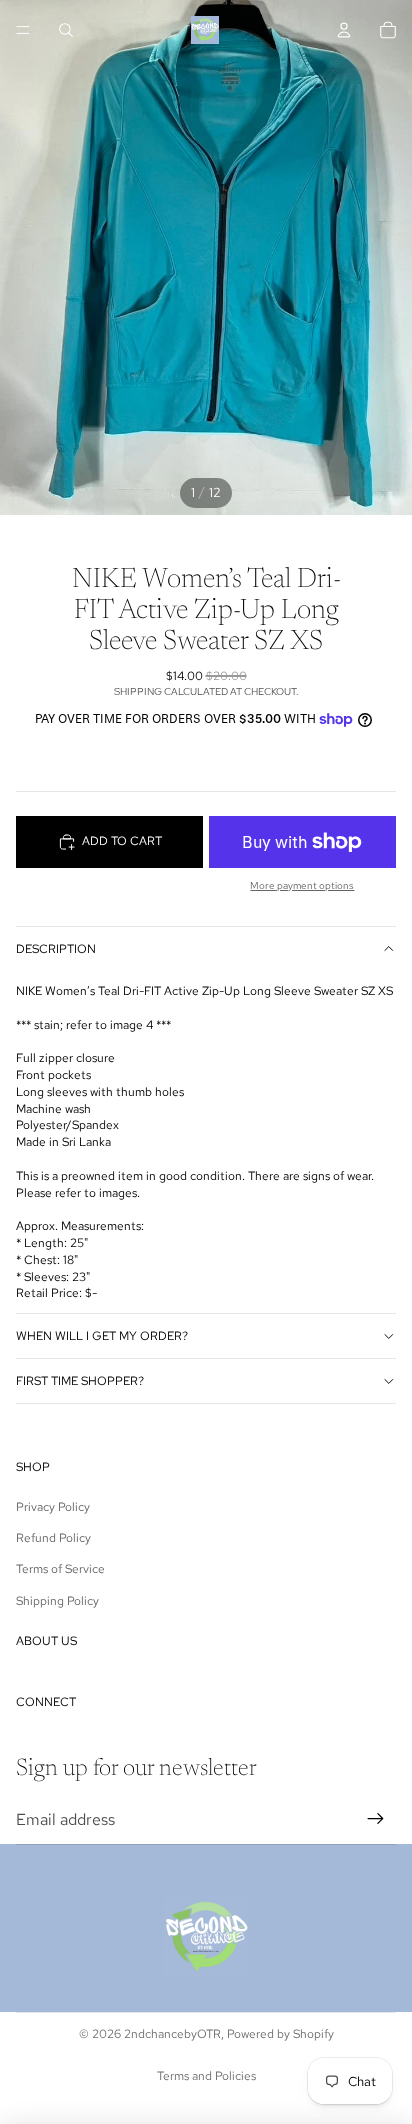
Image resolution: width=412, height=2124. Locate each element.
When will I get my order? (102, 1336)
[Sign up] (376, 1820)
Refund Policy (53, 1538)
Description (56, 949)
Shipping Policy (57, 1601)
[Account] (344, 30)
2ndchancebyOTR (172, 2034)
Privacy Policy (53, 1507)
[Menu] (23, 30)
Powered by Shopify (280, 2034)
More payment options (302, 885)
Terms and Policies (206, 2076)
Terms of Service (60, 1569)
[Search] (66, 30)
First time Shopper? (80, 1381)
